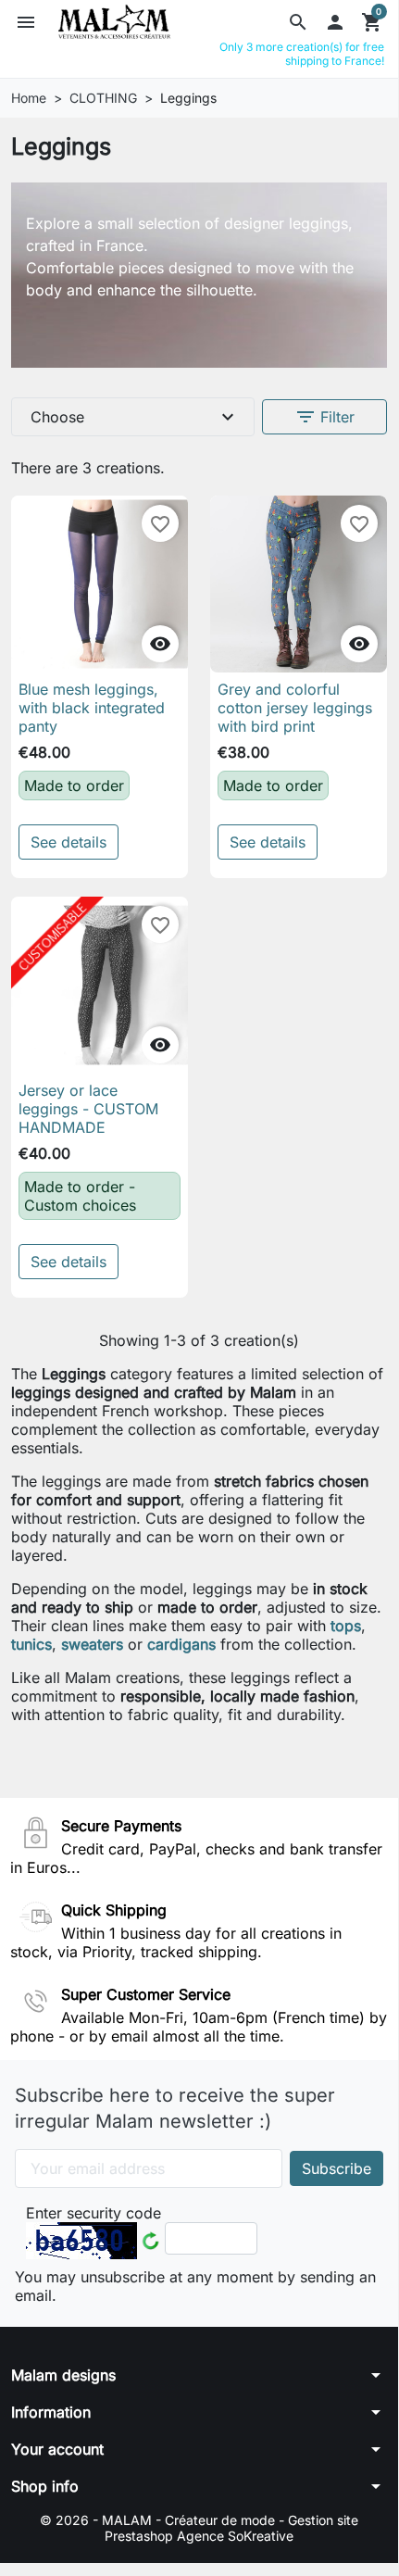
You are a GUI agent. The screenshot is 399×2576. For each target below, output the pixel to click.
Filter (324, 417)
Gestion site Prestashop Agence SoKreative (231, 2528)
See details (69, 842)
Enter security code (94, 2213)
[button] (298, 22)
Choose (135, 417)
